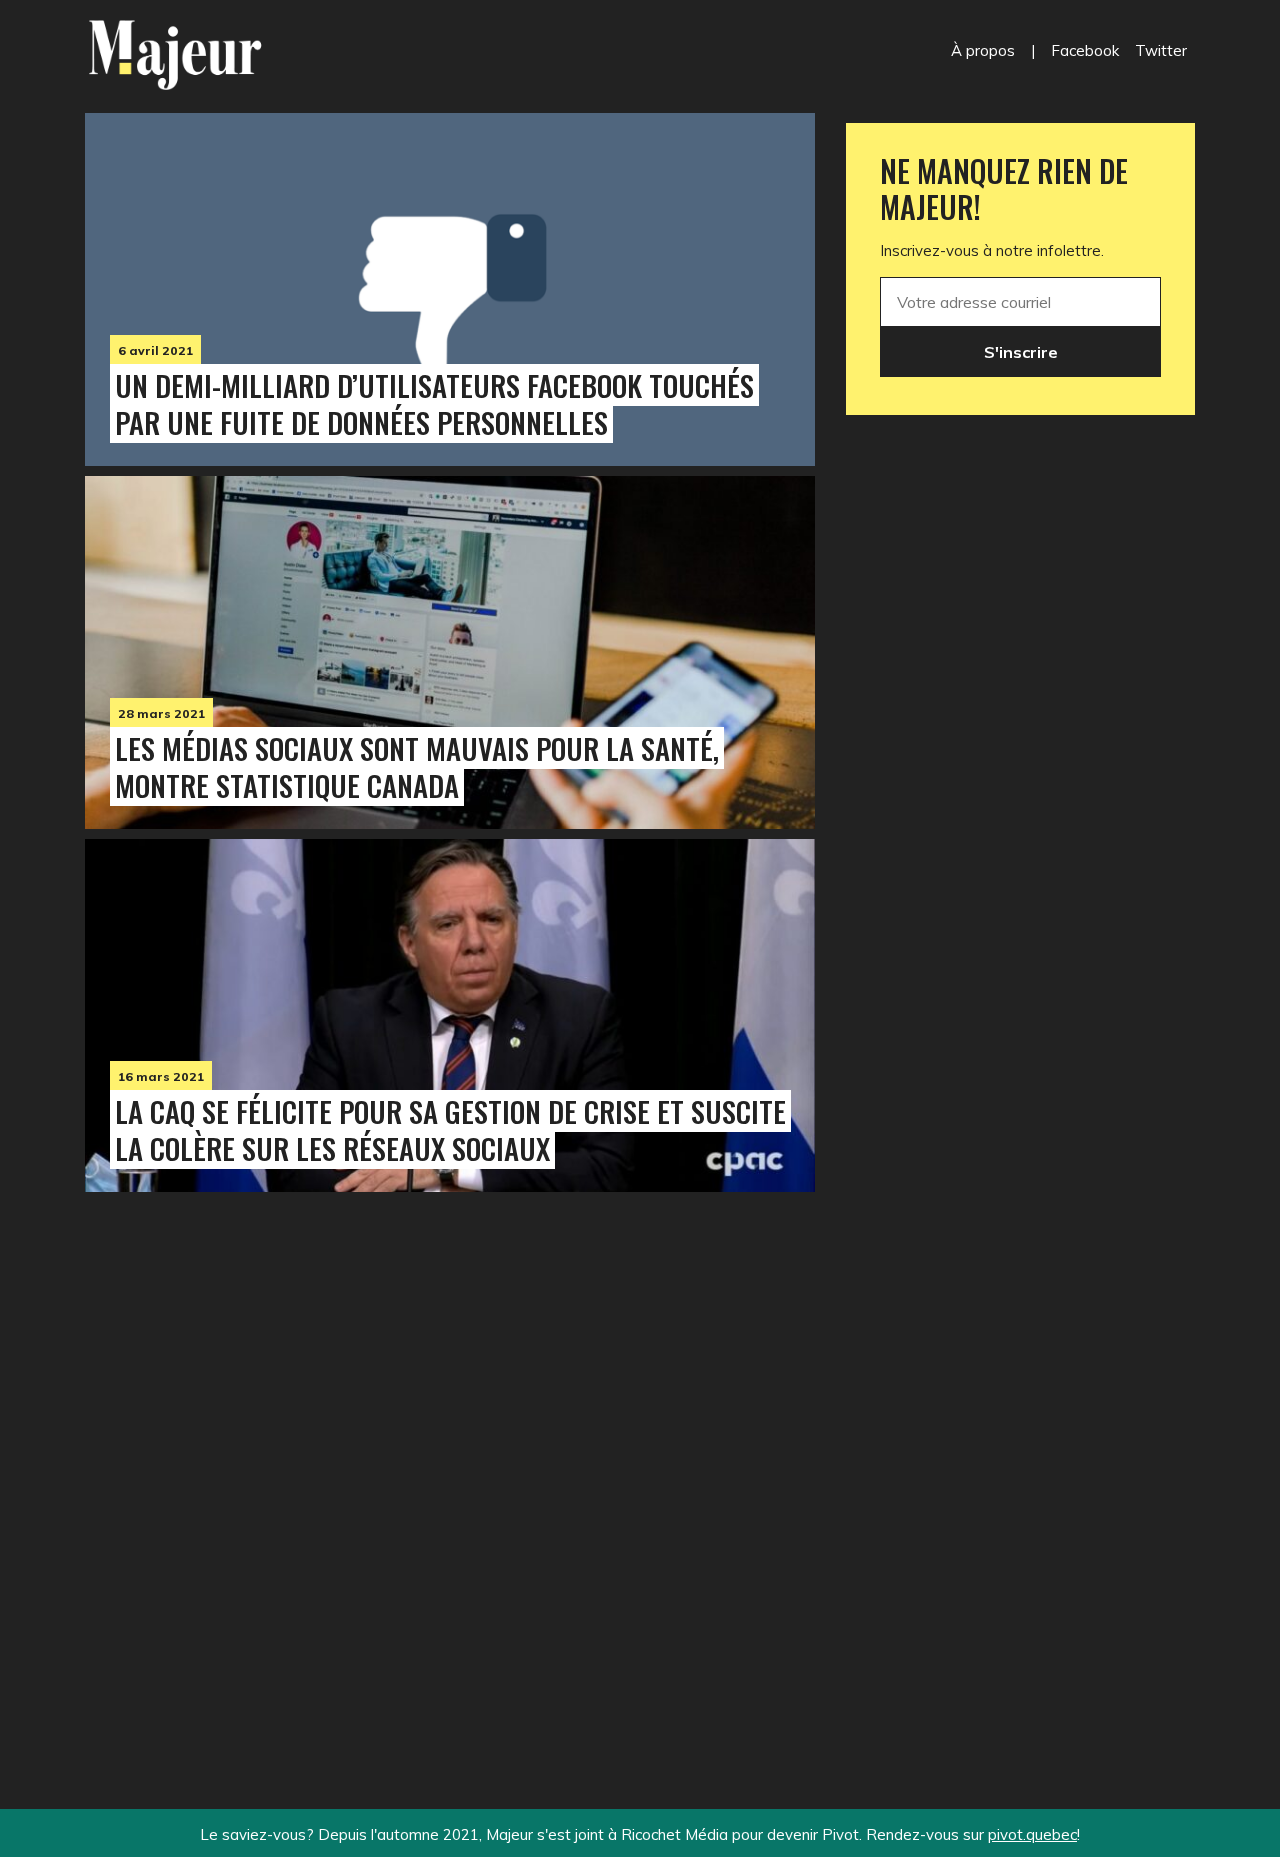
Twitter (1161, 50)
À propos (983, 50)
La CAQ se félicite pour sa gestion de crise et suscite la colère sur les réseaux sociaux (450, 1129)
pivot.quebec (1032, 1834)
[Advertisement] (450, 1459)
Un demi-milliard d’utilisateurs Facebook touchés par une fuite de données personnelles (434, 403)
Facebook (1085, 50)
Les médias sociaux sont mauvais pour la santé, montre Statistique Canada (417, 766)
